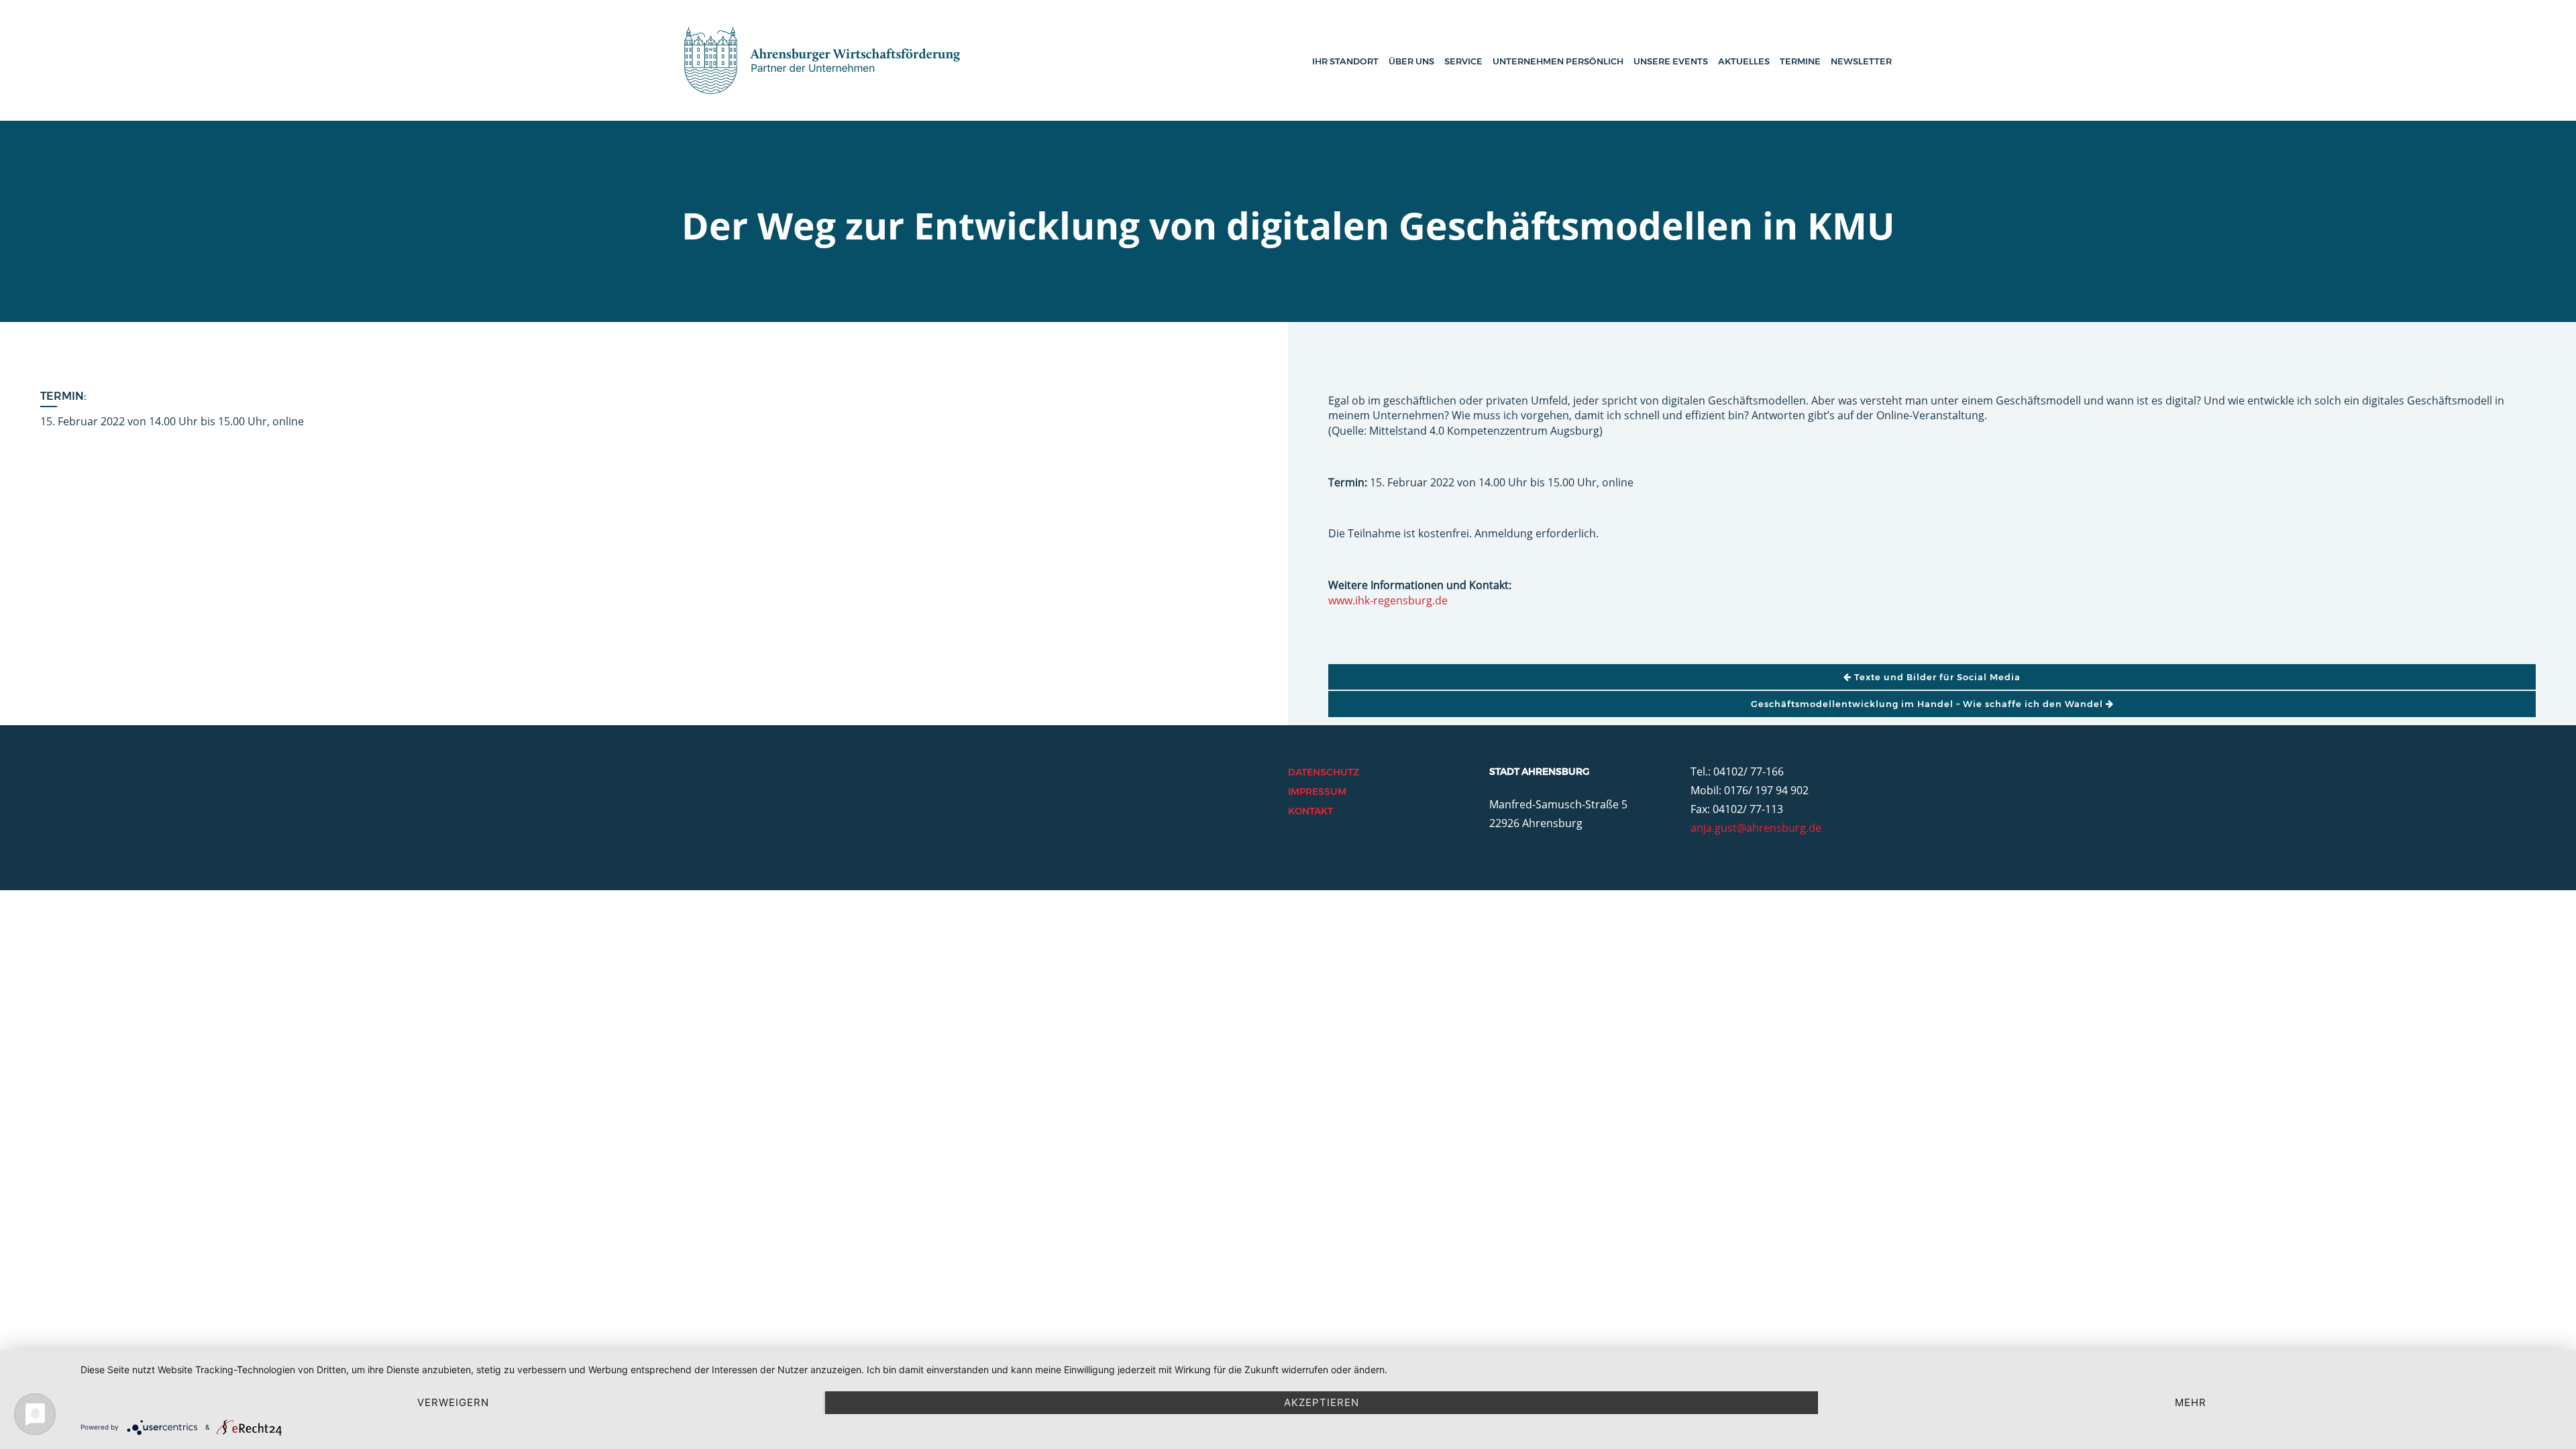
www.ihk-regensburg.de (1388, 600)
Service (1463, 61)
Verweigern (453, 1402)
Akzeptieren (1322, 1402)
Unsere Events (1671, 61)
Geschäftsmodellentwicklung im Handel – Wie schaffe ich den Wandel (1928, 704)
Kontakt (1310, 811)
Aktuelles (1744, 61)
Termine (1800, 61)
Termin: (63, 396)
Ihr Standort (1345, 61)
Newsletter (1861, 61)
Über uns (1411, 61)
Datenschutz (1324, 772)
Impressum (1317, 792)
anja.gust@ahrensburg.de (1756, 828)
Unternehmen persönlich (1558, 61)
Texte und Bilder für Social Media (1936, 677)
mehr (2191, 1402)
